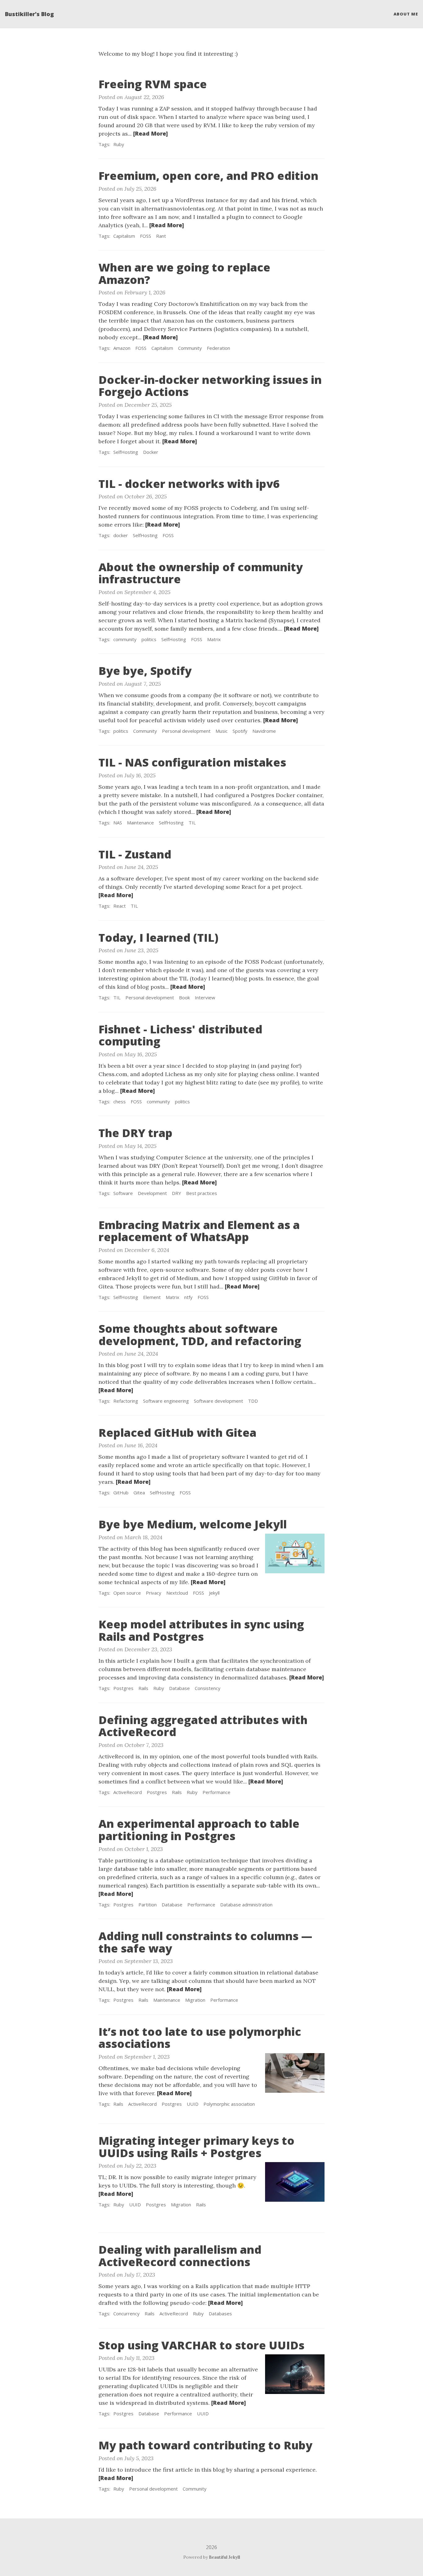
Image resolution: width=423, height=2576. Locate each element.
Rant (161, 236)
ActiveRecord (128, 1792)
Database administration (246, 1905)
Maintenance (140, 823)
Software (123, 1193)
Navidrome (264, 731)
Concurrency (126, 2313)
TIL (192, 823)
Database (179, 1688)
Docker (151, 452)
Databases (220, 2313)
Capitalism (124, 236)
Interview (205, 997)
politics (149, 639)
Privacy (154, 1593)
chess (120, 1101)
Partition (148, 1905)
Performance (216, 1792)
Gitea (139, 1492)
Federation (218, 348)
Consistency (208, 1688)
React (120, 906)
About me (406, 14)
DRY (177, 1193)
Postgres (123, 1688)
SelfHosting (126, 452)
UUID (193, 2104)
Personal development (186, 731)
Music (222, 731)
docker (121, 535)
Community (190, 348)
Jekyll (214, 1593)
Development (152, 1193)
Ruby (119, 144)
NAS (118, 823)
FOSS (146, 236)
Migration (195, 2000)
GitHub (121, 1492)
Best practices (202, 1193)
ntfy (188, 1297)
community (125, 639)
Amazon (122, 348)
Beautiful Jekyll (225, 2557)
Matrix (214, 639)
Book (184, 997)
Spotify (240, 731)
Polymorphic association (229, 2104)
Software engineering (166, 1401)
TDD (253, 1401)
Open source (127, 1593)
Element (152, 1297)
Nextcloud (177, 1593)
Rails (143, 1688)
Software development (218, 1401)
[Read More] (150, 133)
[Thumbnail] (295, 1553)
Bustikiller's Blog (29, 14)
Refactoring (126, 1401)
